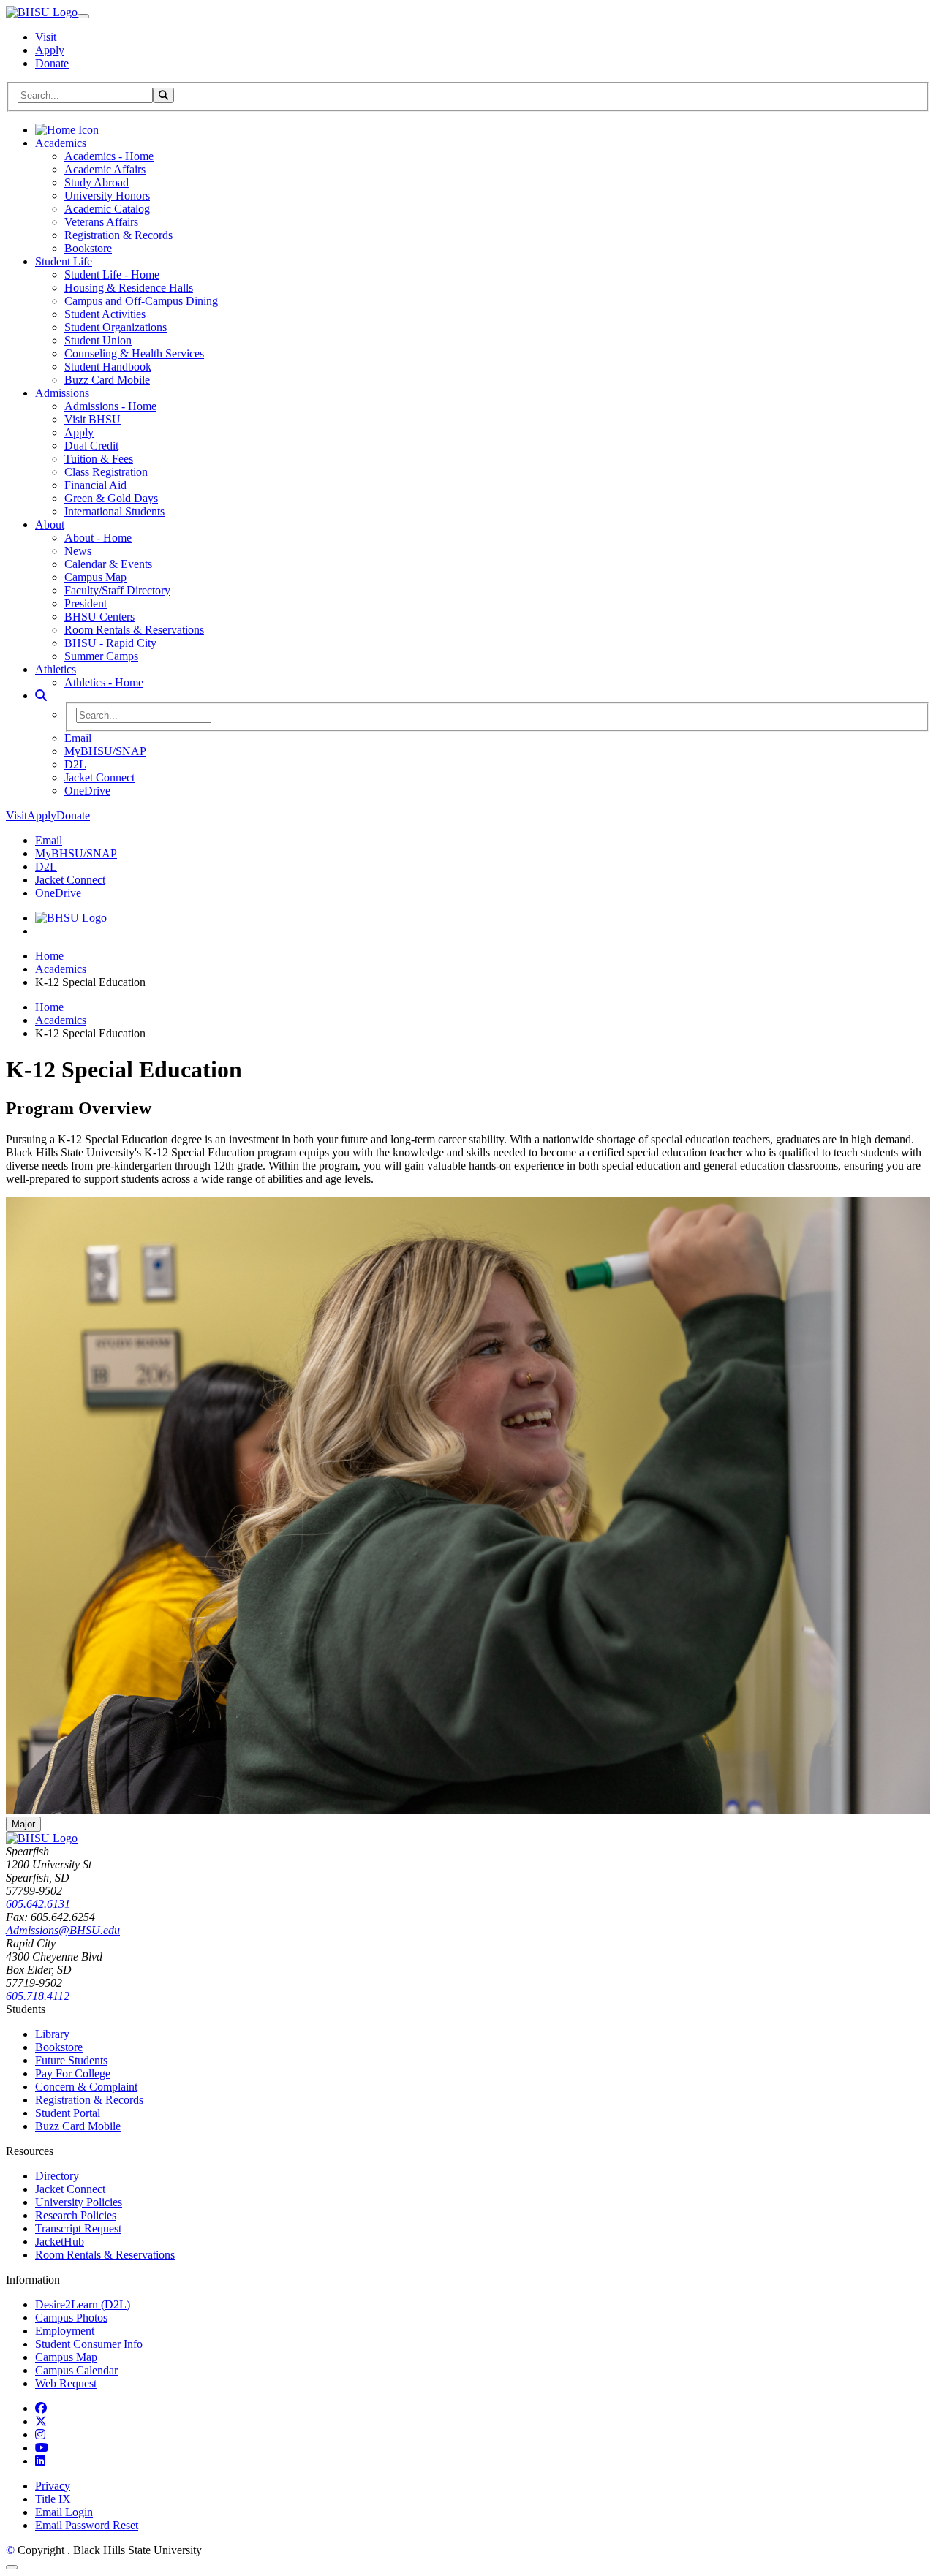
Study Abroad (97, 182)
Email (78, 738)
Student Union (98, 340)
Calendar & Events (108, 564)
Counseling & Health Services (134, 353)
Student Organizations (116, 327)
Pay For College (73, 2073)
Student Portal (68, 2113)
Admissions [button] (62, 393)
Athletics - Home (104, 682)
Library (52, 2034)
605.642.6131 (38, 1904)
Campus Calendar (76, 2370)
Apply (50, 50)
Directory (57, 2176)
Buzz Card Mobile (107, 380)
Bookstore (88, 248)
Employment (65, 2331)
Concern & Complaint (86, 2087)
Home (49, 956)
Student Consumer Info (89, 2344)
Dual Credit (91, 446)
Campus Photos (71, 2318)
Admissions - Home (110, 406)
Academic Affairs (105, 169)
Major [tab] (23, 1824)
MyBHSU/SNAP (105, 751)
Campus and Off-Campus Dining (141, 301)
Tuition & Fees (99, 459)
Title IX (53, 2499)
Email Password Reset (87, 2525)
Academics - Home (109, 156)
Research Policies (76, 2215)
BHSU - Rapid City (110, 643)
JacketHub (60, 2242)
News (78, 551)
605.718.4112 (38, 1996)
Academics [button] (61, 143)
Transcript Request (78, 2228)
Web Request (66, 2383)
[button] (41, 696)
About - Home (98, 538)
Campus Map (95, 577)
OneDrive (87, 791)
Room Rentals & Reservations (134, 630)
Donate (52, 63)
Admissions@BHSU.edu (63, 1930)
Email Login (64, 2512)
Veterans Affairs (101, 222)
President (86, 603)
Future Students (71, 2060)
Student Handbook (108, 367)
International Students (114, 511)
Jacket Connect (99, 777)
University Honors (107, 196)
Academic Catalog (107, 209)
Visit (46, 37)
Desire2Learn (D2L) (83, 2304)
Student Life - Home (112, 274)
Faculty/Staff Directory (117, 590)
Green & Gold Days (111, 498)
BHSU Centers (99, 617)
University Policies (79, 2202)
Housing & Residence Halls (129, 288)
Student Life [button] (64, 261)
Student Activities (105, 314)
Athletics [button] (56, 669)
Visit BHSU (93, 419)
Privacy (53, 2486)
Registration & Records (118, 235)
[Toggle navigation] (83, 16)
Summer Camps (101, 656)
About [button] (50, 524)
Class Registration (106, 472)
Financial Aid (95, 485)
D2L (75, 764)
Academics (61, 969)
